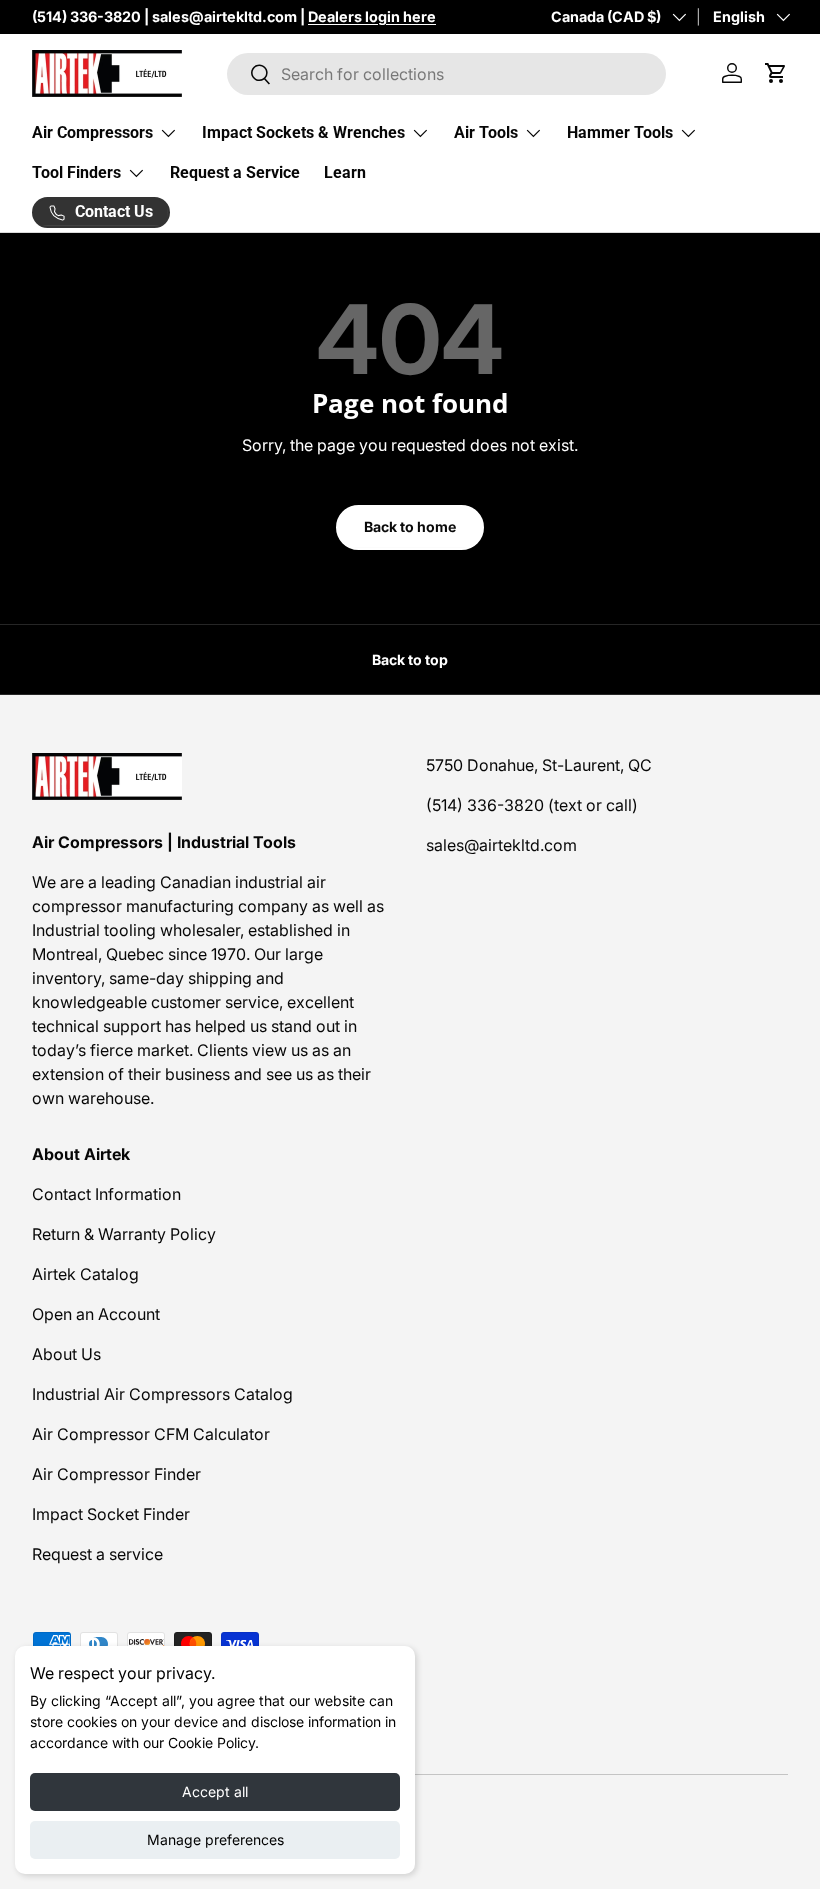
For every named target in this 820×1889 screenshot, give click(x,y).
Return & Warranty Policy (124, 1234)
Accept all (215, 1791)
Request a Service (235, 172)
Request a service (97, 1554)
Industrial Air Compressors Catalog (162, 1394)
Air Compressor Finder (116, 1474)
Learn (345, 172)
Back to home (410, 526)
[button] (776, 73)
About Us (66, 1354)
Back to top (410, 659)
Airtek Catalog (85, 1274)
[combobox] (446, 74)
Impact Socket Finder (111, 1514)
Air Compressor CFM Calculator (151, 1434)
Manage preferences (215, 1839)
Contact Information (106, 1194)
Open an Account (96, 1314)
